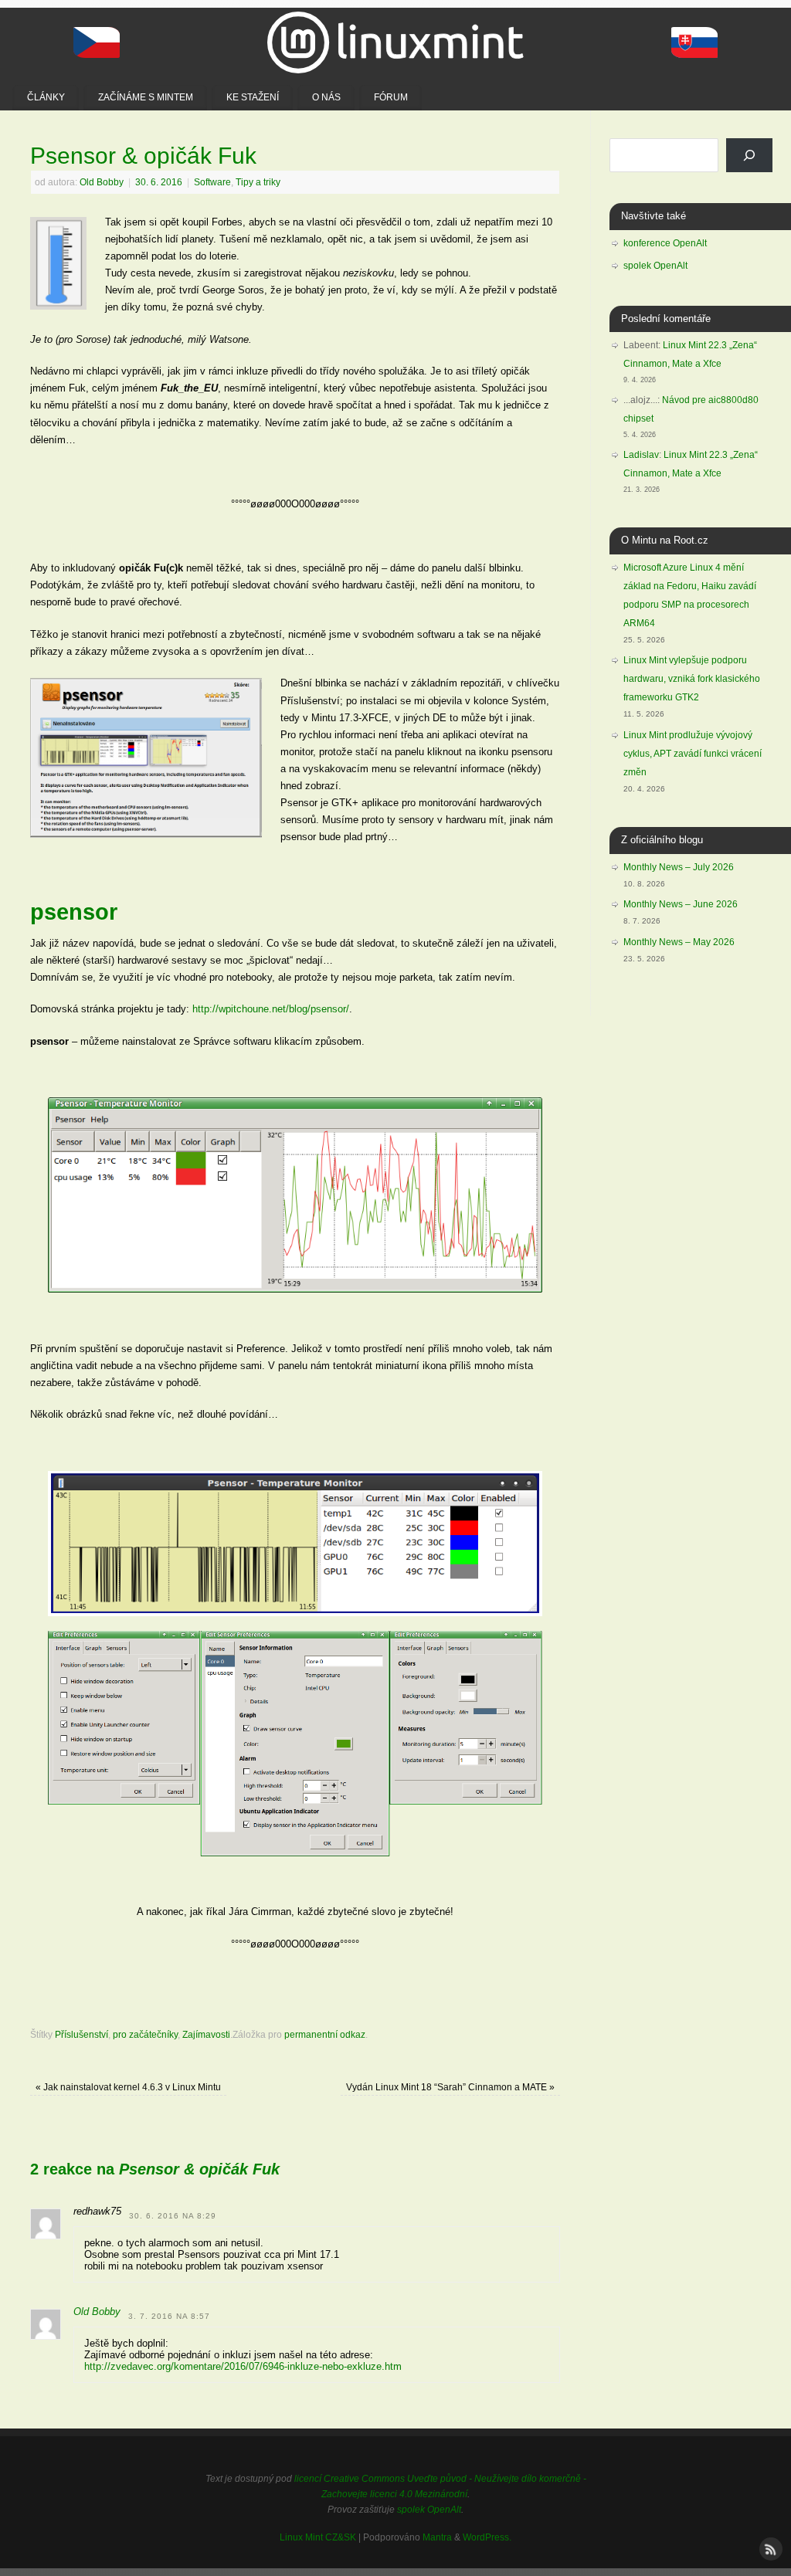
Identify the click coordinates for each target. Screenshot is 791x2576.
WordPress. (487, 2537)
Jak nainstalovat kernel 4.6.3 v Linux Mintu (128, 2087)
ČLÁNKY (46, 97)
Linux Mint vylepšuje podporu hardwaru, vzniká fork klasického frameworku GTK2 (692, 679)
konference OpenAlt (665, 243)
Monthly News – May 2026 (679, 942)
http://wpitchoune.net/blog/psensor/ (271, 1009)
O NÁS (326, 97)
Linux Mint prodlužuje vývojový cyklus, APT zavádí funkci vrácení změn (693, 754)
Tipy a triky (258, 182)
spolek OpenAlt (655, 266)
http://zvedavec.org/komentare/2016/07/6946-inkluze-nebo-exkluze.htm (243, 2366)
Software (212, 182)
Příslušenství (81, 2034)
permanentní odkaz (325, 2034)
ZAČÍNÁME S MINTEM (146, 97)
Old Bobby (102, 182)
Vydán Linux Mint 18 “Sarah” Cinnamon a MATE (450, 2087)
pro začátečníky (145, 2034)
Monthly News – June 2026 (681, 904)
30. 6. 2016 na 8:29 (173, 2216)
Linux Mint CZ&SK (318, 2537)
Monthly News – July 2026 (679, 867)
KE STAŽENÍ (253, 97)
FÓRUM (391, 97)
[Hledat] (749, 155)
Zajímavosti (206, 2034)
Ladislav (641, 455)
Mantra (437, 2537)
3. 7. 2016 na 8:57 (169, 2316)
